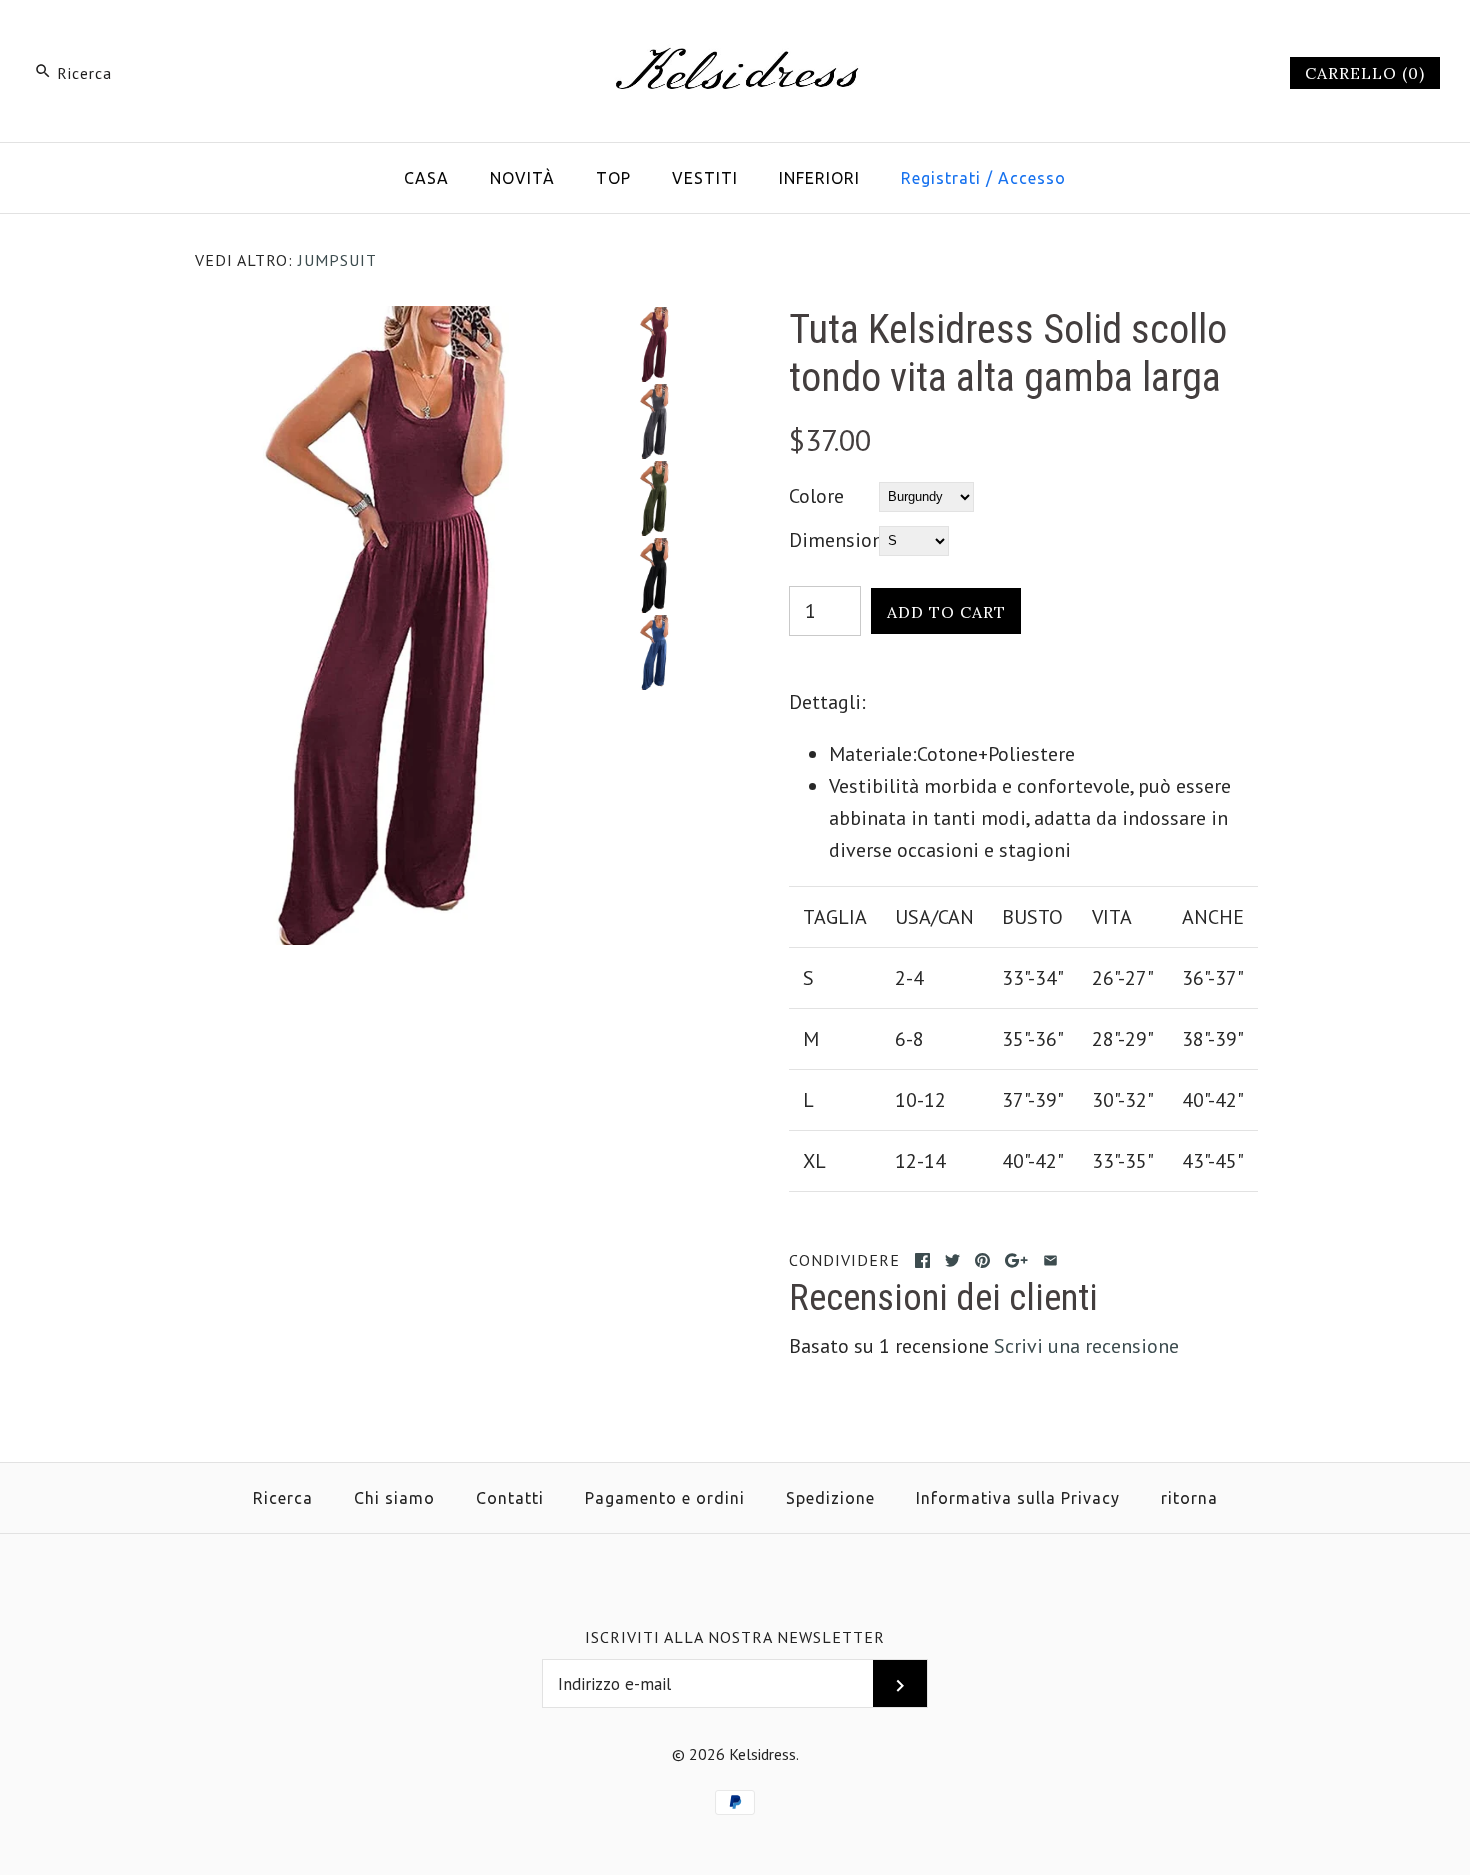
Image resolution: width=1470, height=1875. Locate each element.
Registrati (941, 178)
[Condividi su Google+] (1016, 1260)
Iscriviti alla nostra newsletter (735, 1637)
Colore (816, 496)
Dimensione (834, 540)
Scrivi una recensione (1086, 1346)
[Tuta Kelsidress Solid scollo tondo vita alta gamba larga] (408, 322)
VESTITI (705, 178)
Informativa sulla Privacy (1018, 1498)
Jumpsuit (337, 260)
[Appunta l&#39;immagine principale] (982, 1260)
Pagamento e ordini (665, 1498)
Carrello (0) (1365, 73)
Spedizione (830, 1498)
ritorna (1189, 1498)
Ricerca (283, 1498)
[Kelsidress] (735, 36)
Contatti (510, 1498)
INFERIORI (819, 178)
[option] (656, 344)
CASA (426, 178)
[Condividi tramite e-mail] (1050, 1260)
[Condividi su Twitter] (952, 1260)
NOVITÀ (522, 178)
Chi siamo (394, 1498)
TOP (613, 178)
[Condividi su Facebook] (922, 1260)
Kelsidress (762, 1754)
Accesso (1032, 178)
